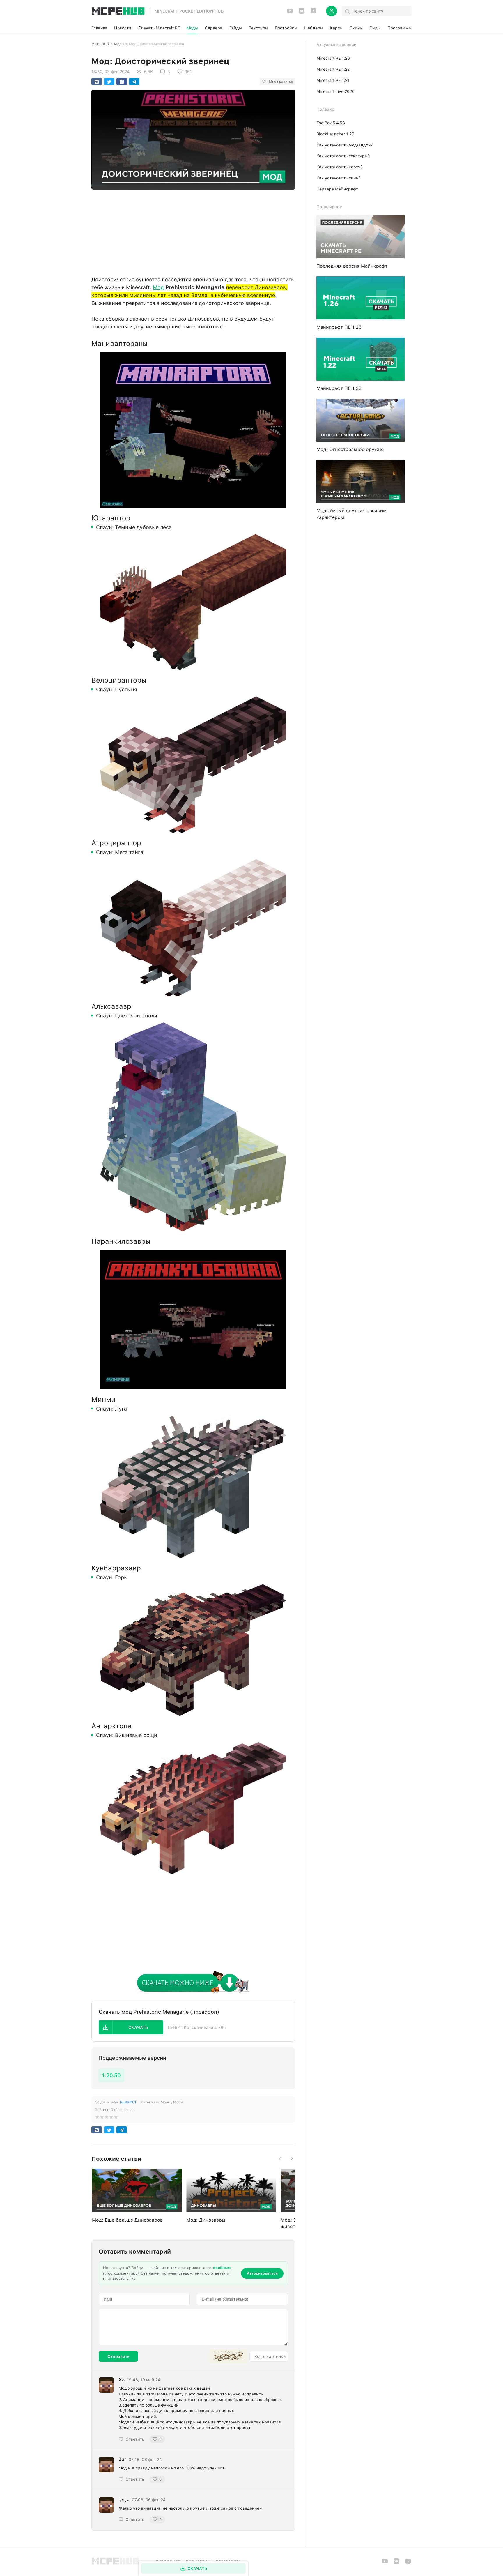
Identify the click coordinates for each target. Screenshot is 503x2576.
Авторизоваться (262, 2273)
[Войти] (332, 11)
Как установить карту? (339, 167)
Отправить (118, 2356)
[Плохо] (97, 2118)
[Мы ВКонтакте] (302, 13)
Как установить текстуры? (343, 156)
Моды (192, 28)
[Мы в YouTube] (290, 13)
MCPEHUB (100, 44)
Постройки (286, 28)
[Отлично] (116, 2118)
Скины (356, 28)
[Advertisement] (193, 231)
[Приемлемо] (102, 2118)
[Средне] (107, 2118)
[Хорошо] (111, 2118)
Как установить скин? (338, 178)
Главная (99, 28)
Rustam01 (128, 2102)
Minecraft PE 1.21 (333, 80)
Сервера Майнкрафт (337, 189)
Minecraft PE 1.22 (333, 69)
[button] (131, 2027)
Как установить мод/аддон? (345, 145)
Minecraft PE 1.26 (333, 58)
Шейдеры (314, 28)
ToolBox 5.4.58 (331, 123)
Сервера (214, 28)
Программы (400, 28)
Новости (123, 28)
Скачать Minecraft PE (159, 28)
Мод (158, 287)
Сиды (375, 28)
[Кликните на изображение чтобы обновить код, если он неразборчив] (228, 2356)
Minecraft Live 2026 (335, 91)
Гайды (236, 28)
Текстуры (258, 28)
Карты (336, 28)
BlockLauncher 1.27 (335, 134)
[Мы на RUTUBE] (313, 13)
